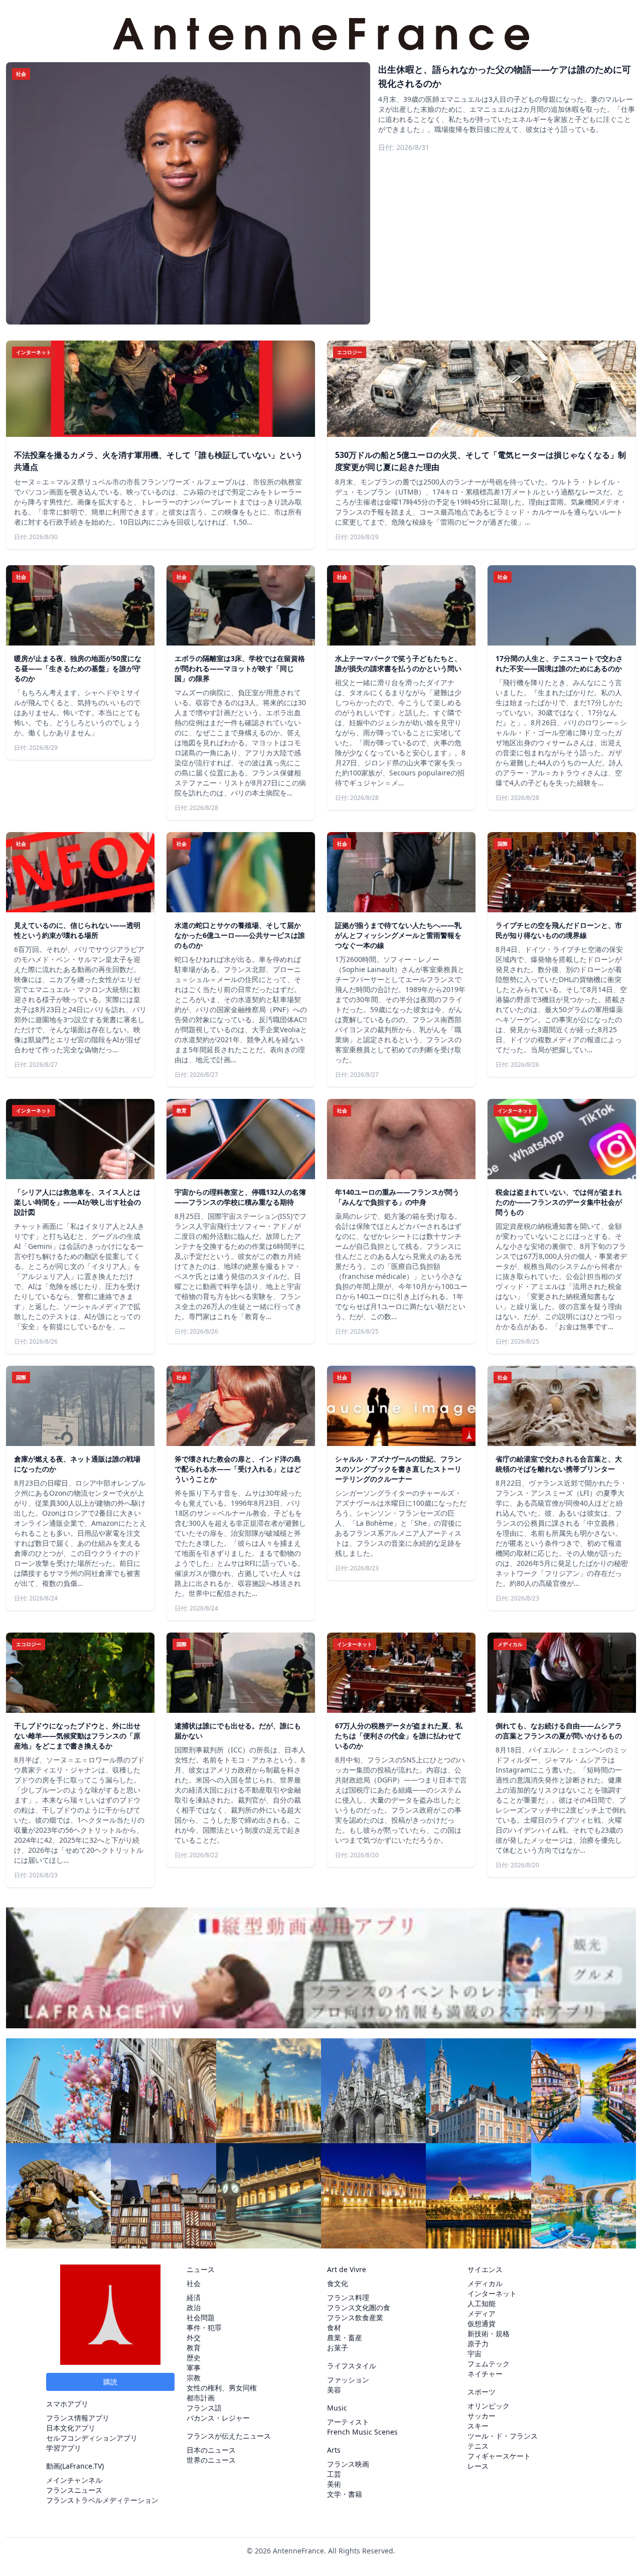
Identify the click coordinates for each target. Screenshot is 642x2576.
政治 (194, 2307)
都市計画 (201, 2398)
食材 (334, 2327)
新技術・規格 (489, 2333)
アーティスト (348, 2422)
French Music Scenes (362, 2432)
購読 (110, 2382)
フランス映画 (348, 2464)
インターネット (492, 2293)
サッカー (481, 2416)
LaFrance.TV (82, 2466)
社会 (194, 2283)
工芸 (334, 2474)
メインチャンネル (74, 2480)
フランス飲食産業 (355, 2317)
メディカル (485, 2283)
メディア (481, 2313)
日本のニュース (211, 2450)
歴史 (194, 2358)
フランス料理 (348, 2297)
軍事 (194, 2368)
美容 (334, 2390)
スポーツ (481, 2392)
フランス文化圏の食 (359, 2307)
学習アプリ (64, 2448)
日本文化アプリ (71, 2428)
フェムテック (489, 2364)
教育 (194, 2348)
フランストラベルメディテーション (102, 2500)
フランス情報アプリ (78, 2418)
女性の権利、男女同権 (222, 2388)
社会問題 (201, 2317)
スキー (478, 2426)
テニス (478, 2446)
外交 (194, 2338)
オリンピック (489, 2406)
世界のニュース (211, 2460)
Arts (334, 2450)
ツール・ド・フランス (503, 2436)
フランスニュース (74, 2490)
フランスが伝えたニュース (229, 2436)
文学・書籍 (345, 2494)
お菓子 (338, 2348)
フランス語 (204, 2408)
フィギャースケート (499, 2456)
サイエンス (485, 2269)
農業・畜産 (345, 2338)
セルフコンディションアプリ (92, 2438)
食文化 (338, 2283)
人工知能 (481, 2303)
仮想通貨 (481, 2323)
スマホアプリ (67, 2404)
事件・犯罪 (204, 2327)
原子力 (478, 2344)
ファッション (348, 2380)
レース (478, 2466)
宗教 (194, 2378)
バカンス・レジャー (218, 2418)
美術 (334, 2484)
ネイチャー (485, 2374)
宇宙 (474, 2354)
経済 (194, 2297)
